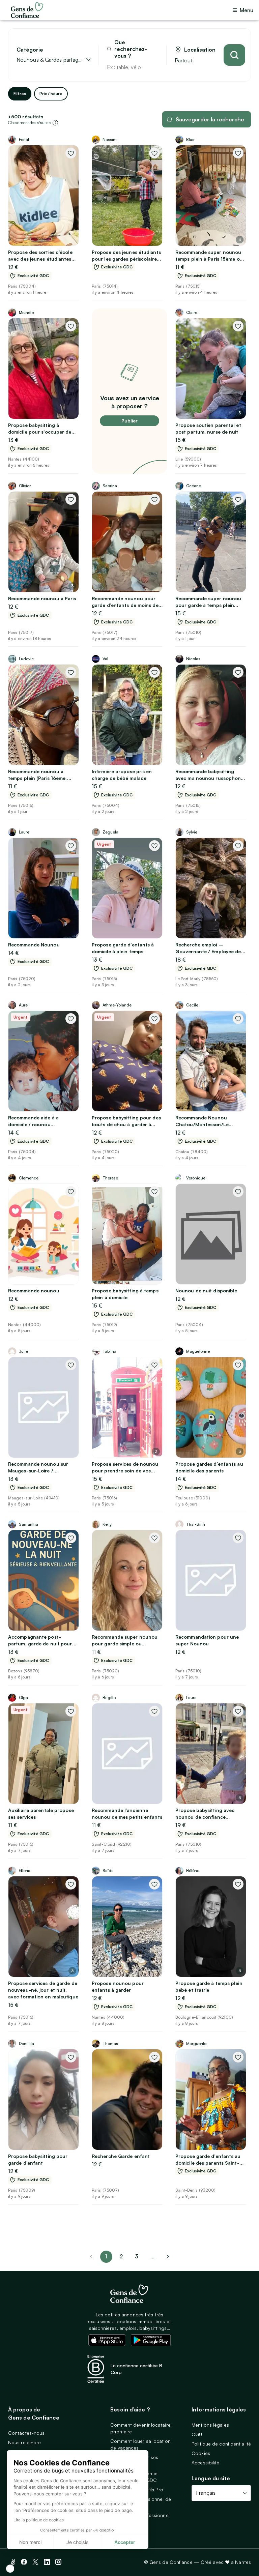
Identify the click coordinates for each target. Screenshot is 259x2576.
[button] (10, 2569)
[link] (168, 2257)
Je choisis (78, 2542)
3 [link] (137, 2256)
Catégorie (30, 50)
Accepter (125, 2542)
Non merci (30, 2542)
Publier (129, 421)
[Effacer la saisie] (153, 67)
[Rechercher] (234, 55)
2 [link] (121, 2256)
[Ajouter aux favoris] (71, 153)
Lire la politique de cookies (39, 2520)
